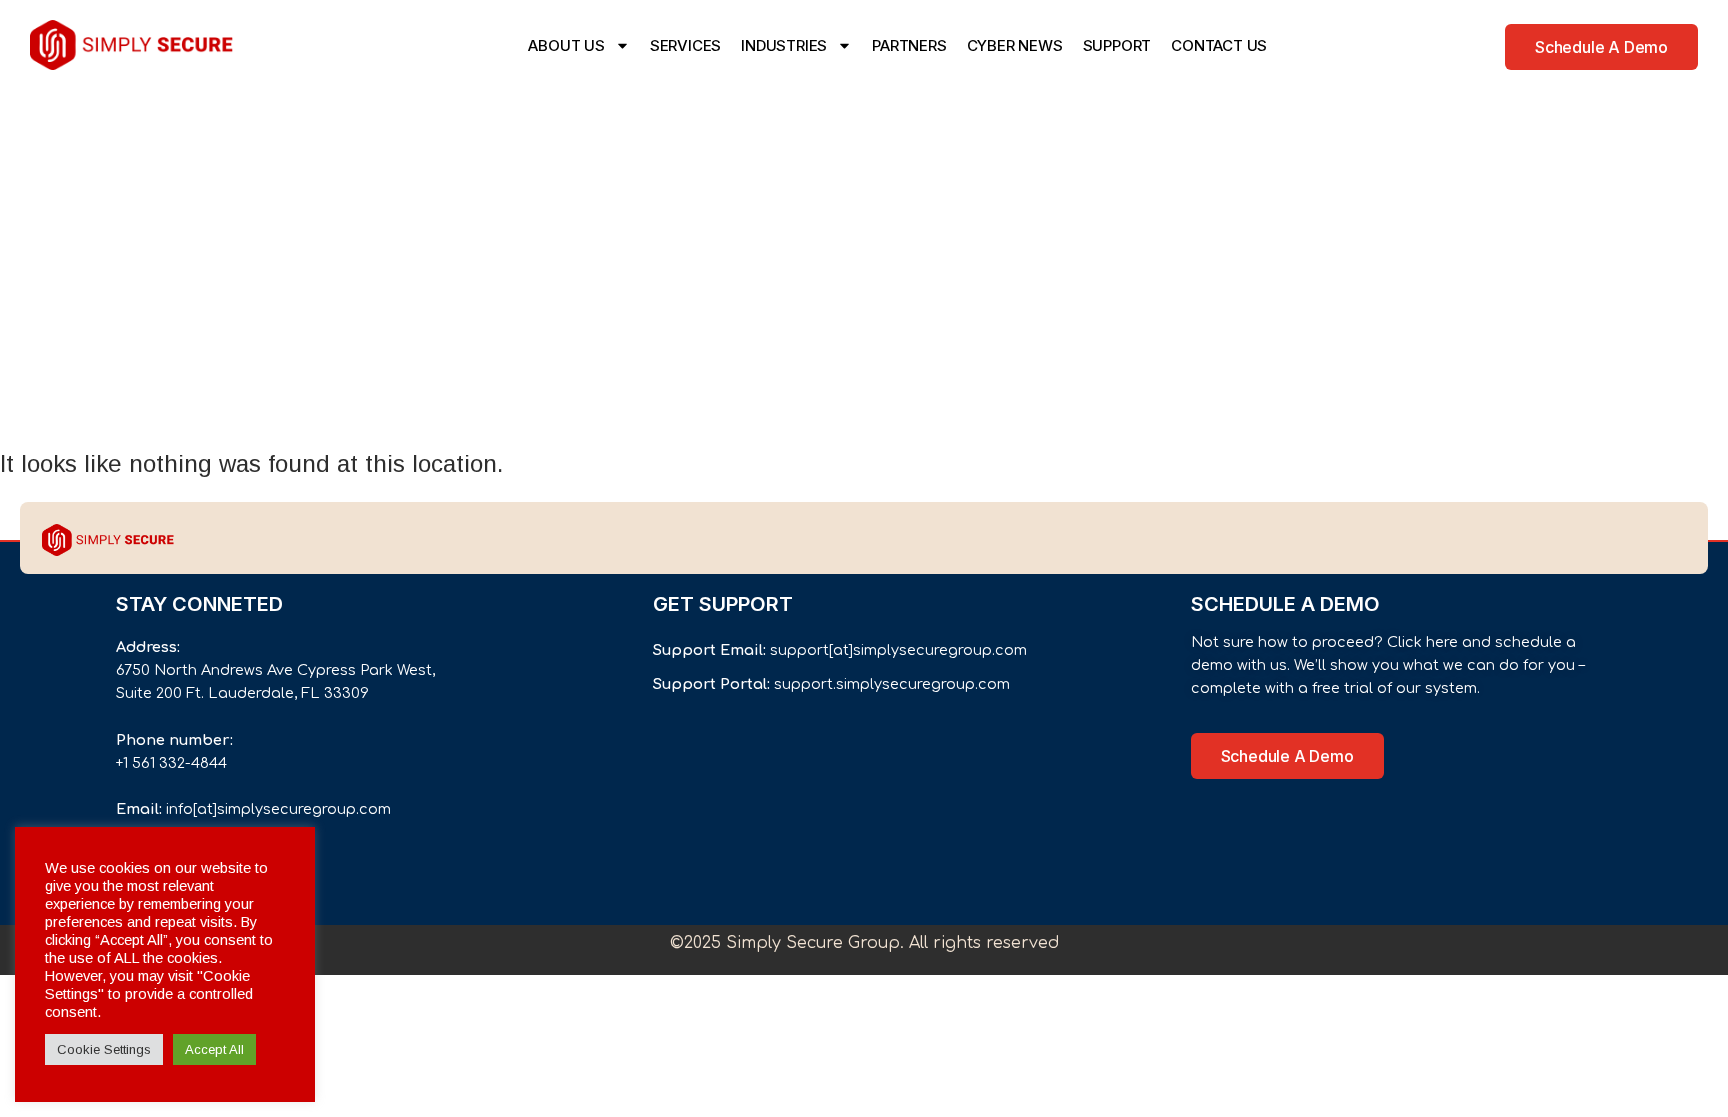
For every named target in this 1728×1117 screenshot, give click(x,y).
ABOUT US (566, 45)
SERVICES (685, 45)
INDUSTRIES (784, 45)
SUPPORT (1117, 45)
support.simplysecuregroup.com (892, 684)
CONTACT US (1219, 45)
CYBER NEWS (1015, 45)
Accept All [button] (214, 1049)
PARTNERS (909, 45)
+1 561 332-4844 (171, 763)
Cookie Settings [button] (104, 1049)
